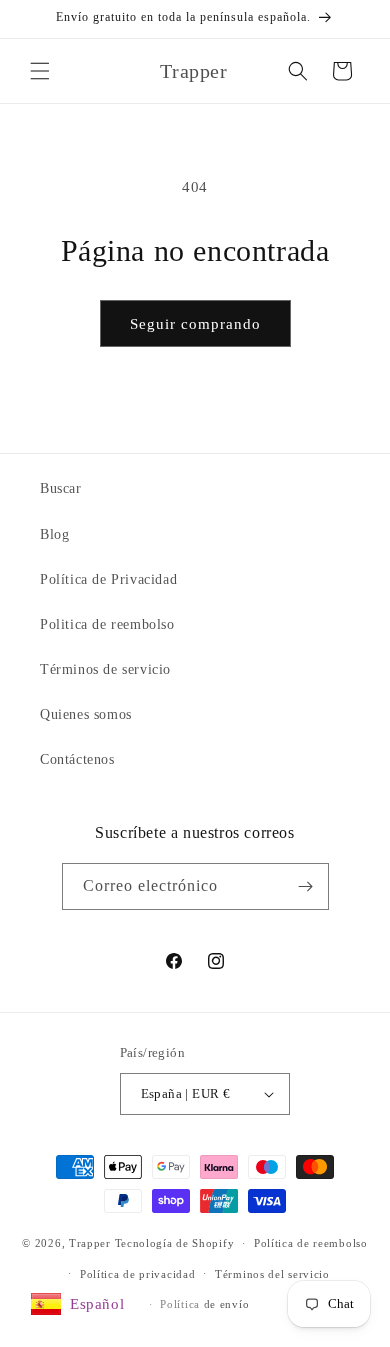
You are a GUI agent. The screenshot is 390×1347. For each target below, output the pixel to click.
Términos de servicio (105, 669)
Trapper (90, 1243)
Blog (54, 534)
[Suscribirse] (306, 886)
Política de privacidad (137, 1274)
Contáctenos (77, 759)
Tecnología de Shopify (175, 1243)
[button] (40, 71)
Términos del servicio (272, 1274)
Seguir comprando (195, 324)
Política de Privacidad (108, 579)
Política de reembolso (311, 1243)
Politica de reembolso (107, 624)
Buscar (61, 488)
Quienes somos (86, 714)
